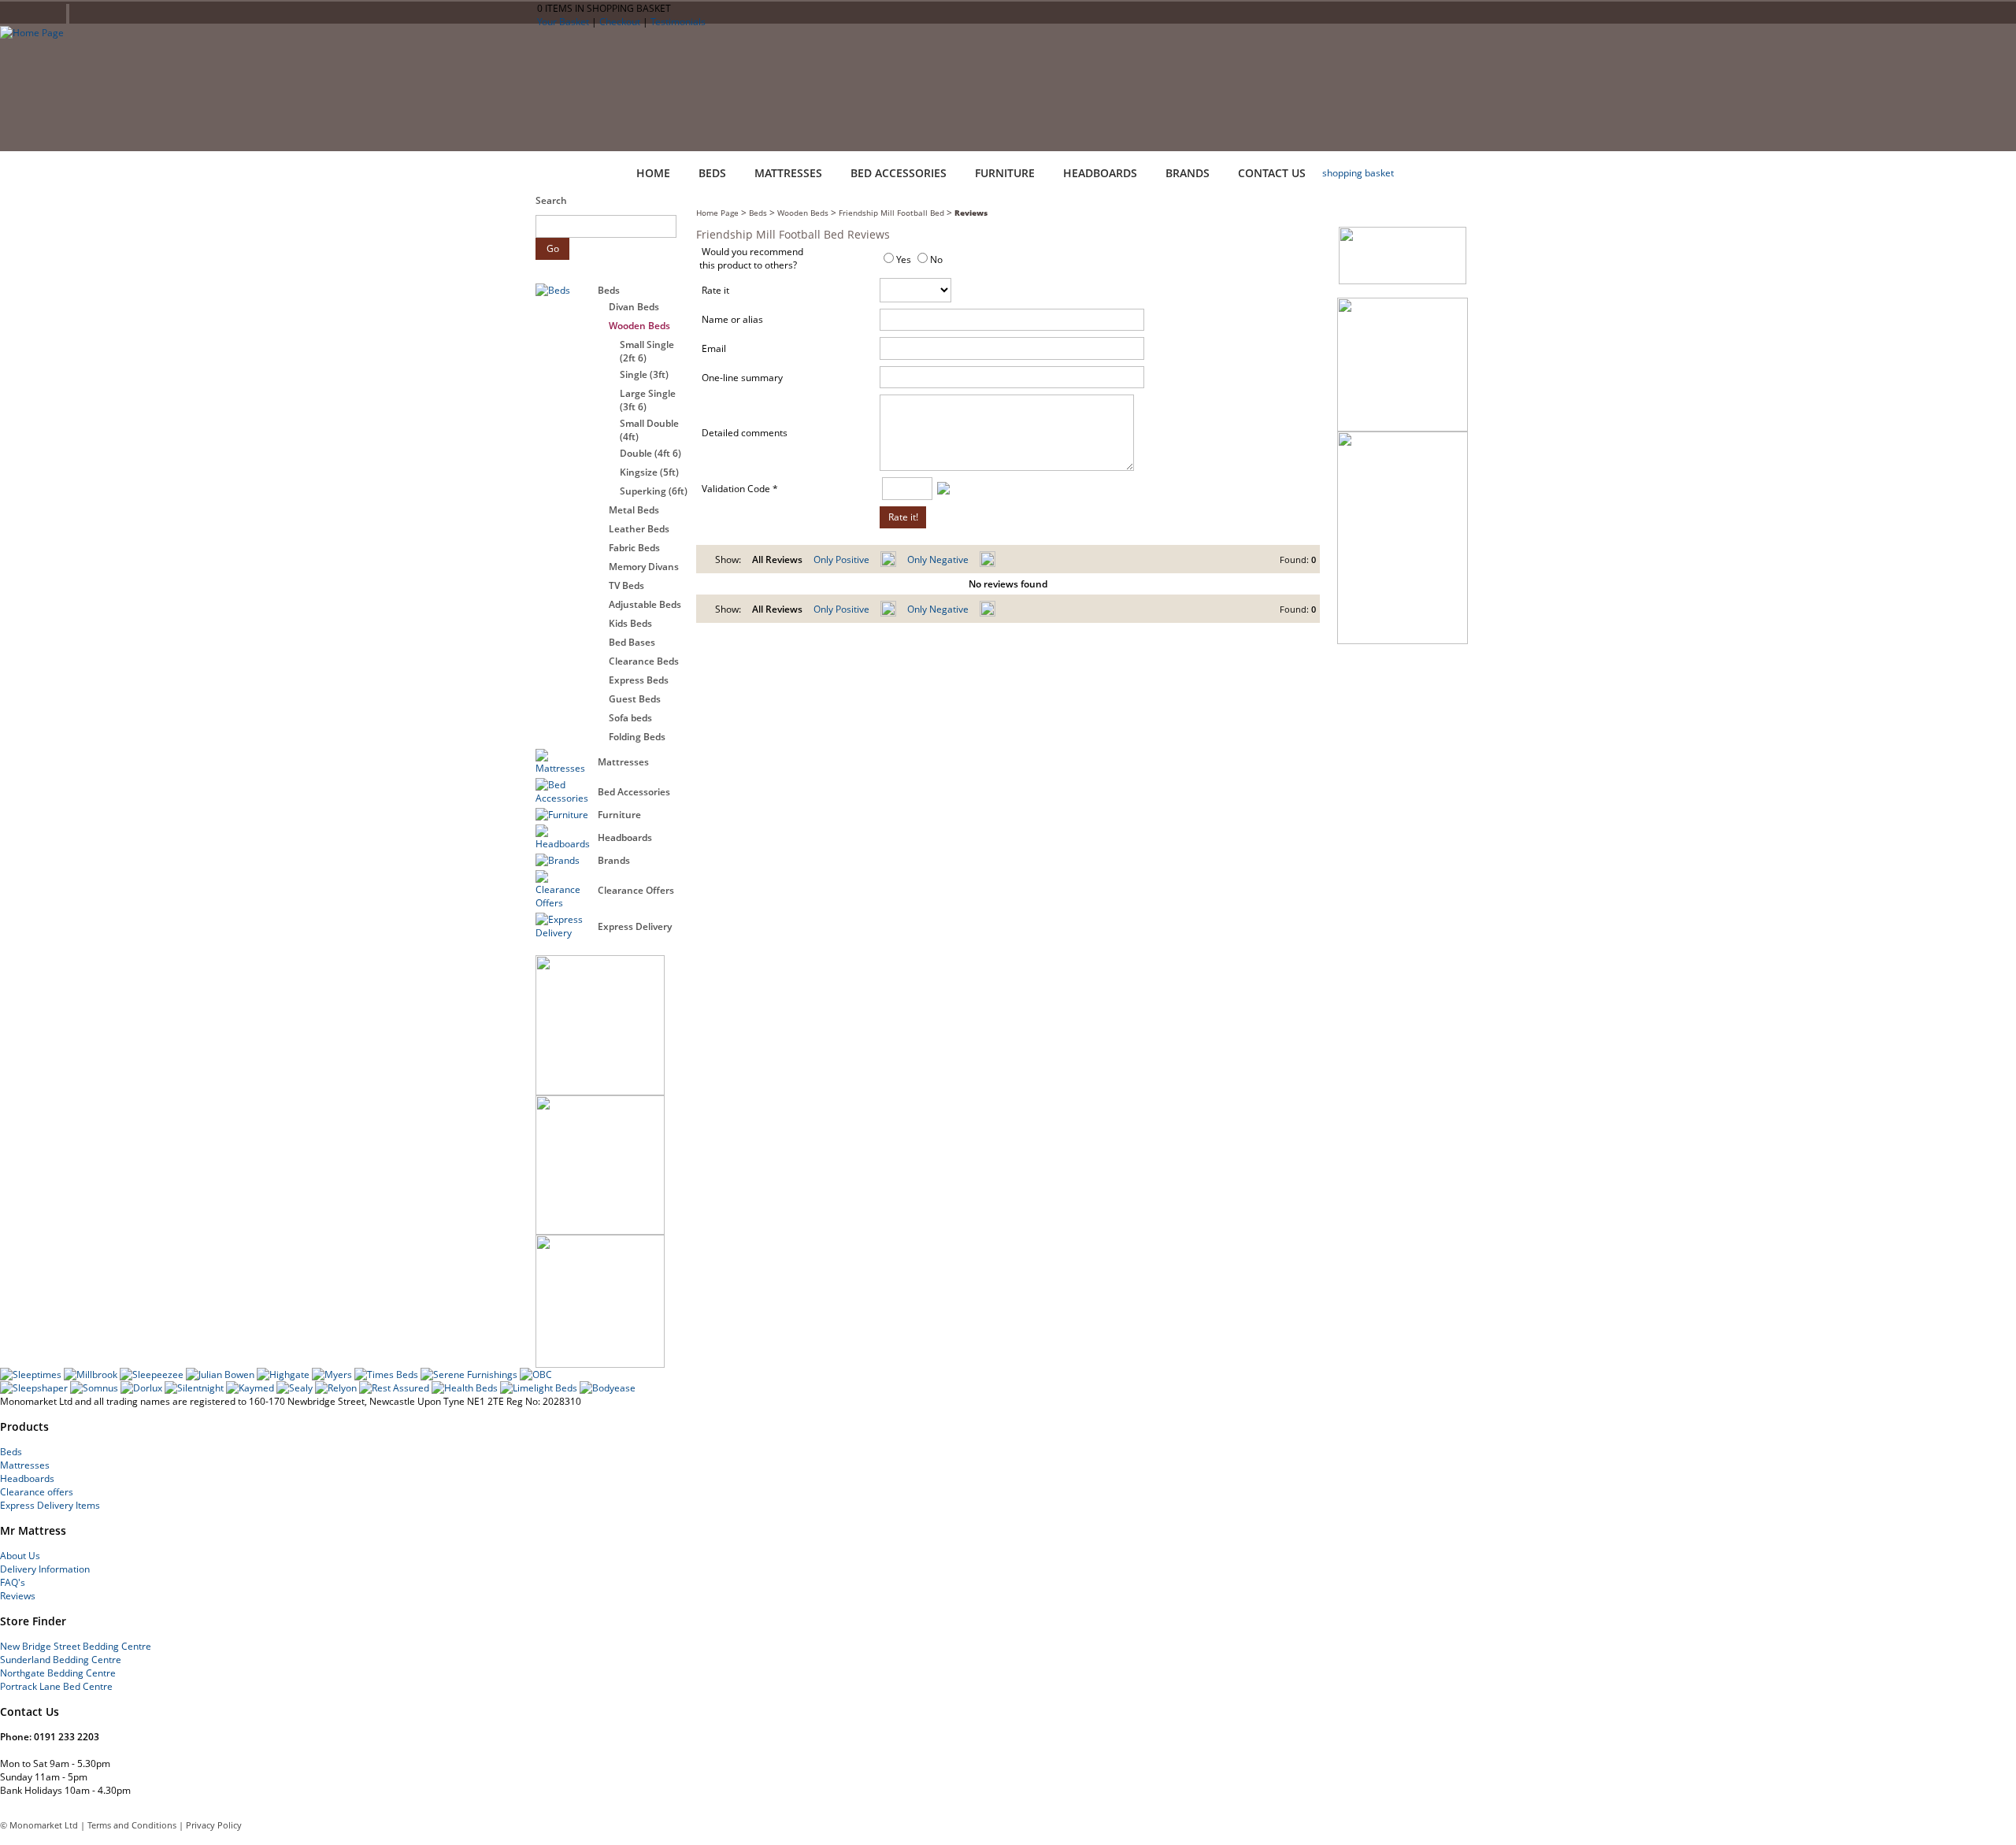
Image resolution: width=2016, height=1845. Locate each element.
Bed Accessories (634, 792)
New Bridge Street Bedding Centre (76, 1646)
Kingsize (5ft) (649, 472)
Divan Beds (634, 307)
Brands (614, 860)
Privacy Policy (214, 1825)
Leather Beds (639, 529)
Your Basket (563, 22)
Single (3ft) (644, 374)
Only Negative (938, 559)
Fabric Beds (634, 548)
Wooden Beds (639, 326)
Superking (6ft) (654, 491)
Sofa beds (630, 718)
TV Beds (626, 585)
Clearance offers (37, 1492)
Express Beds (639, 680)
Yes (904, 259)
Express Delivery (635, 926)
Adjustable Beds (645, 604)
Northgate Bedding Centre (58, 1673)
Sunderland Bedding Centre (61, 1660)
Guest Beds (635, 699)
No (936, 259)
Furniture (619, 815)
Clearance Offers (636, 890)
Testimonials (678, 22)
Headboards (625, 837)
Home (653, 173)
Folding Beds (637, 737)
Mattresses (623, 762)
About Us (20, 1556)
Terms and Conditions (132, 1825)
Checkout (620, 22)
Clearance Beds (644, 661)
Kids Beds (630, 623)
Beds (609, 290)
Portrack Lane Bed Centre (56, 1686)
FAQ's (13, 1582)
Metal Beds (634, 510)
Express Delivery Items (50, 1505)
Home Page (717, 213)
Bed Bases (632, 642)
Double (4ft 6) (650, 453)
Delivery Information (45, 1569)
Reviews (971, 213)
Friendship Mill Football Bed (891, 213)
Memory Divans (644, 567)
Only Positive (841, 559)
